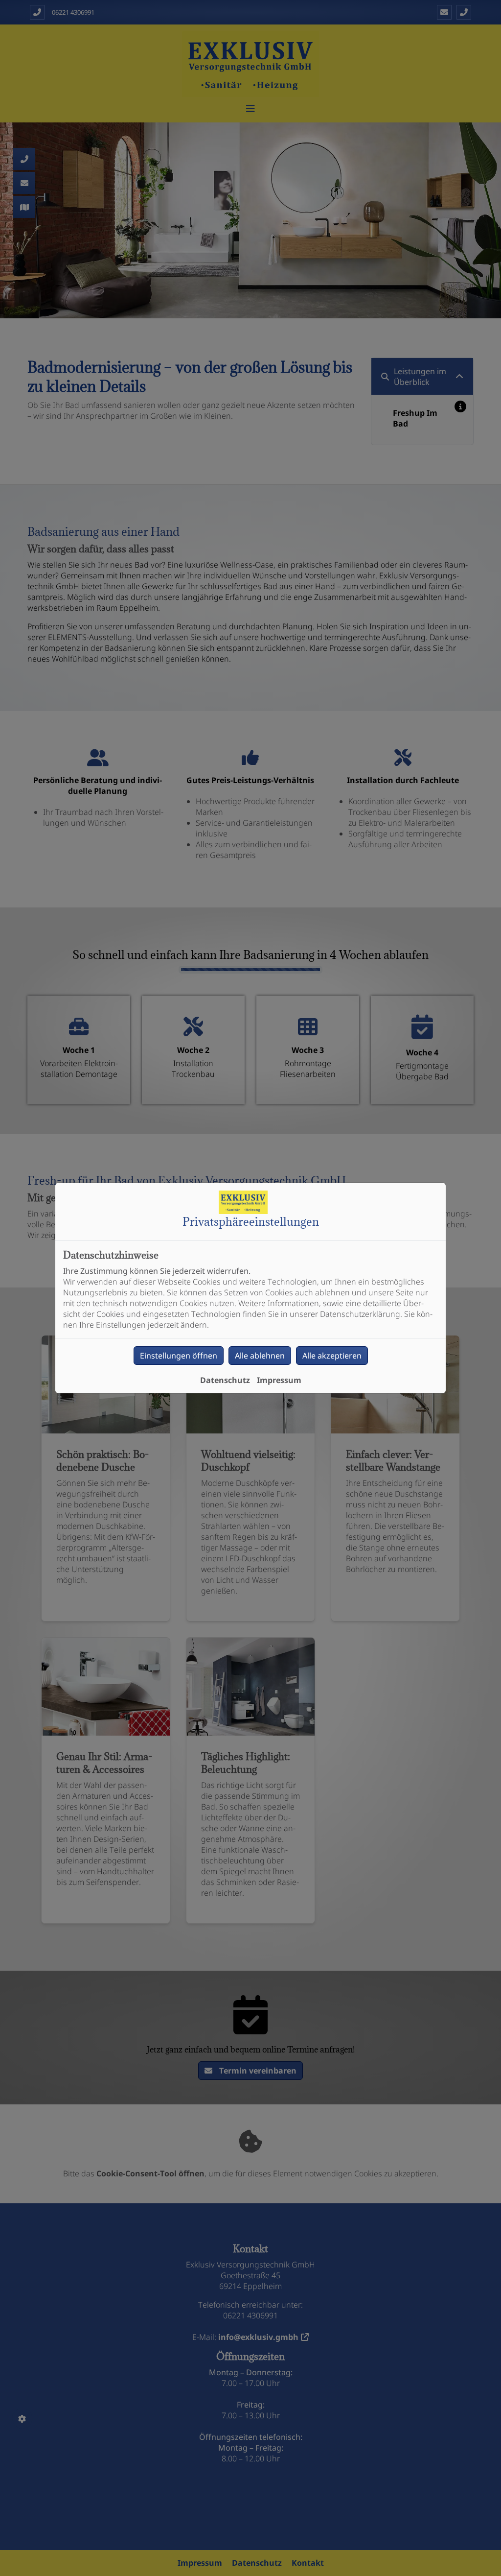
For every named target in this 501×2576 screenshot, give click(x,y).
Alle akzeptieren (332, 1356)
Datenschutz (225, 1380)
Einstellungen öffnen (179, 1356)
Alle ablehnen (260, 1356)
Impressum (279, 1380)
